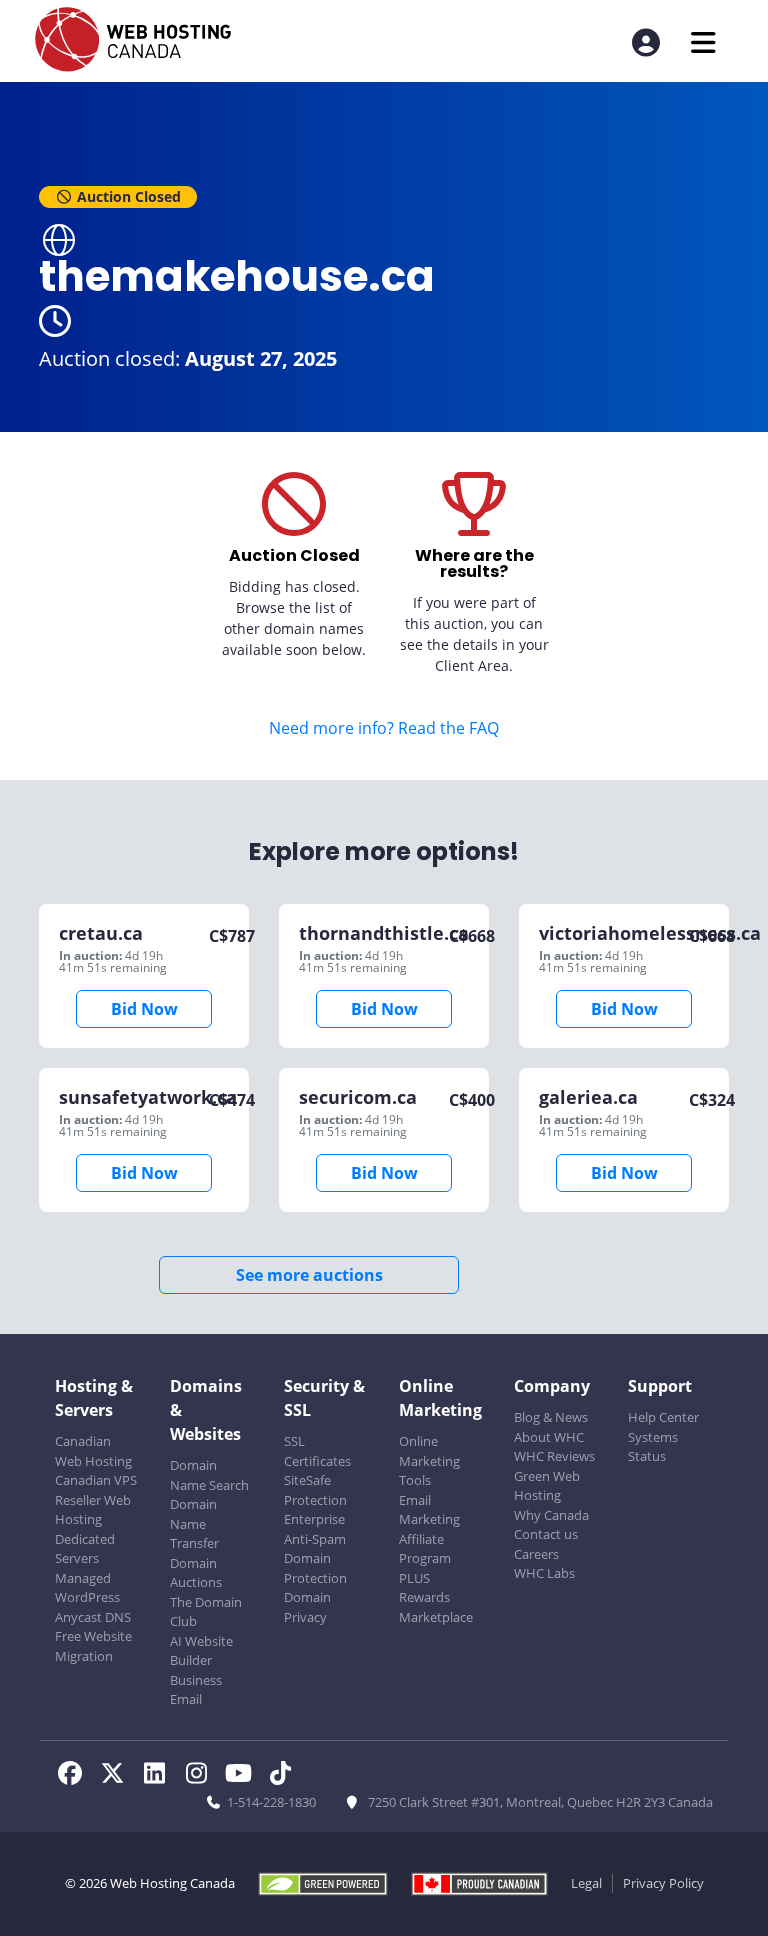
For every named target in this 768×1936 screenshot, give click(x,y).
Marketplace (436, 1617)
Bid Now (144, 1009)
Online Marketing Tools (429, 1460)
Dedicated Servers (85, 1549)
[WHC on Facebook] (76, 1776)
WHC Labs (544, 1573)
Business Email (196, 1690)
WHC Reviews (554, 1456)
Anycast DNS (93, 1617)
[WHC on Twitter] (118, 1776)
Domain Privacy (307, 1607)
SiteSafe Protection (315, 1490)
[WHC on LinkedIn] (160, 1776)
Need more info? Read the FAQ (384, 728)
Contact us (546, 1534)
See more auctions (309, 1275)
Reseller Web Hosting (93, 1510)
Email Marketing (429, 1510)
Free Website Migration (93, 1646)
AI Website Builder (201, 1651)
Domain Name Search (209, 1475)
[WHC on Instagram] (202, 1776)
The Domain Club (206, 1612)
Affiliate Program (425, 1549)
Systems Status (653, 1447)
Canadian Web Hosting (93, 1451)
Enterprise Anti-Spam (315, 1529)
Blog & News (551, 1417)
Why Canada (551, 1515)
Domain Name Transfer (194, 1523)
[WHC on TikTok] (284, 1776)
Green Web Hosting (547, 1486)
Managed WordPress (87, 1588)
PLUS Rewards (424, 1588)
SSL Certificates (317, 1451)
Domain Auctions (196, 1573)
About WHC (549, 1437)
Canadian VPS (96, 1480)
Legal (586, 1883)
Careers (536, 1554)
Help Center (663, 1417)
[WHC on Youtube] (244, 1776)
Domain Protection (315, 1568)
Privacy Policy (663, 1883)
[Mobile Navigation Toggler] (703, 42)
